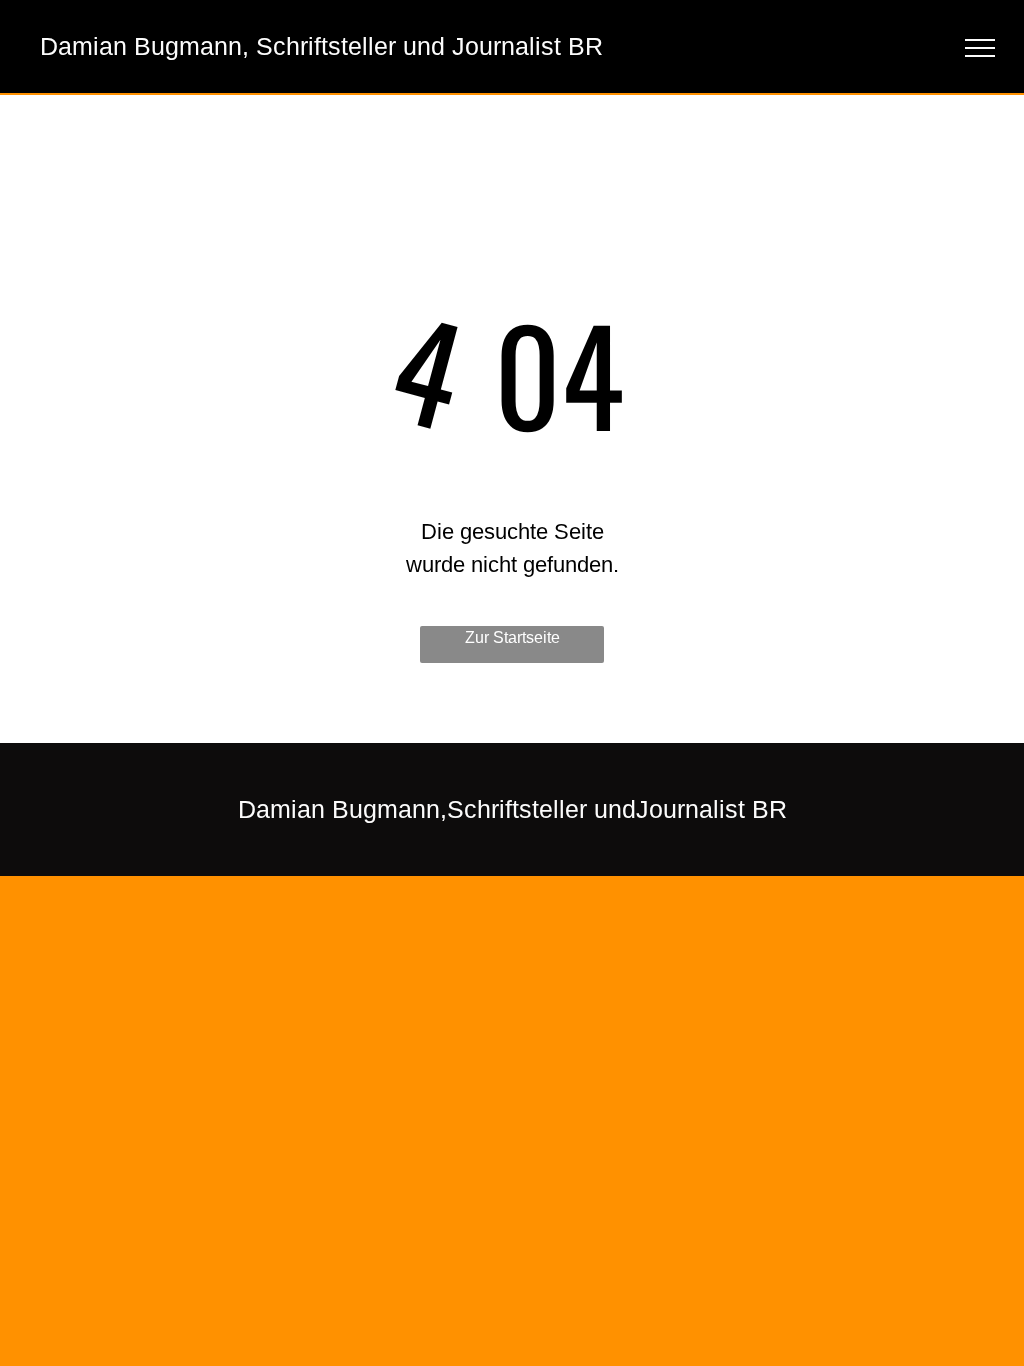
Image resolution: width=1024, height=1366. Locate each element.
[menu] (980, 48)
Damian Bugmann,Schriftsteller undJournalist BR (512, 809)
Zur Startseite (512, 637)
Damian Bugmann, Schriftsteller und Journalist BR (321, 46)
